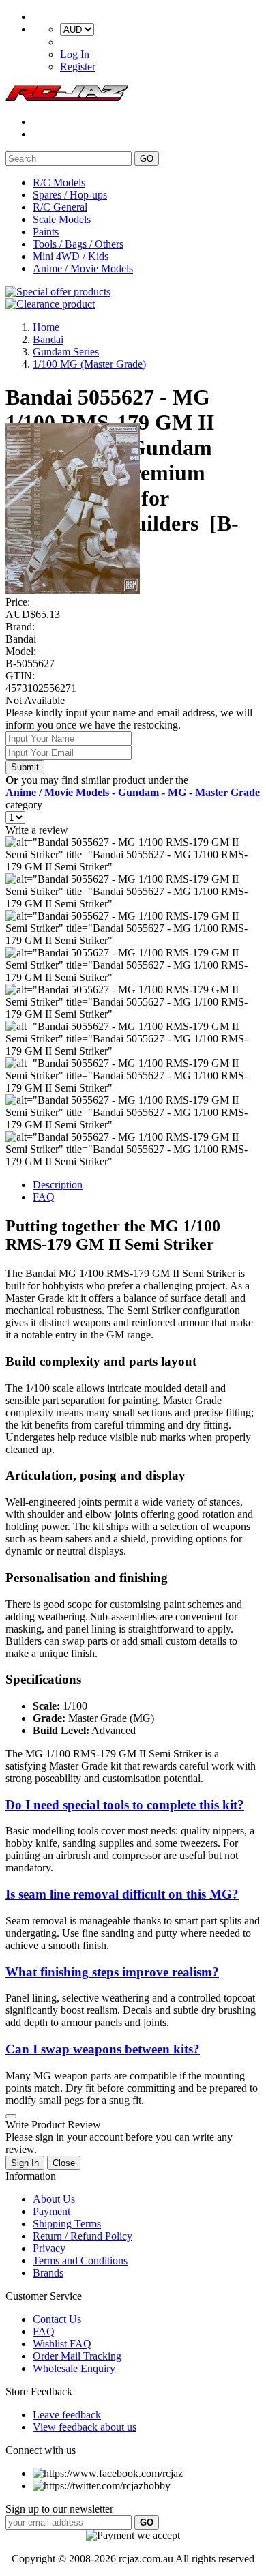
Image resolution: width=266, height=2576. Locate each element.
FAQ (44, 1197)
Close (64, 2163)
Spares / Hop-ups (70, 195)
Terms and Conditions (80, 2260)
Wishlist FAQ (62, 2344)
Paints (46, 232)
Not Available (35, 700)
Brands (48, 2273)
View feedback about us (85, 2427)
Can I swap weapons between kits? (103, 2049)
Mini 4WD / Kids (71, 256)
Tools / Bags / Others (78, 244)
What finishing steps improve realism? (112, 1972)
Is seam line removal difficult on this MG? (122, 1894)
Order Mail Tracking (77, 2356)
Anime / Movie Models (83, 268)
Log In (75, 54)
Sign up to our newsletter (59, 2509)
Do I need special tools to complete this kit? (125, 1805)
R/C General (60, 207)
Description (58, 1185)
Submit (25, 767)
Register (78, 67)
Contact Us (57, 2319)
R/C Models (59, 182)
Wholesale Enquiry (74, 2368)
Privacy (49, 2248)
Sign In (25, 2163)
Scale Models (62, 219)
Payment (51, 2211)
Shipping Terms (67, 2224)
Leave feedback (67, 2415)
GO (147, 159)
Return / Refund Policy (83, 2236)
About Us (54, 2199)
